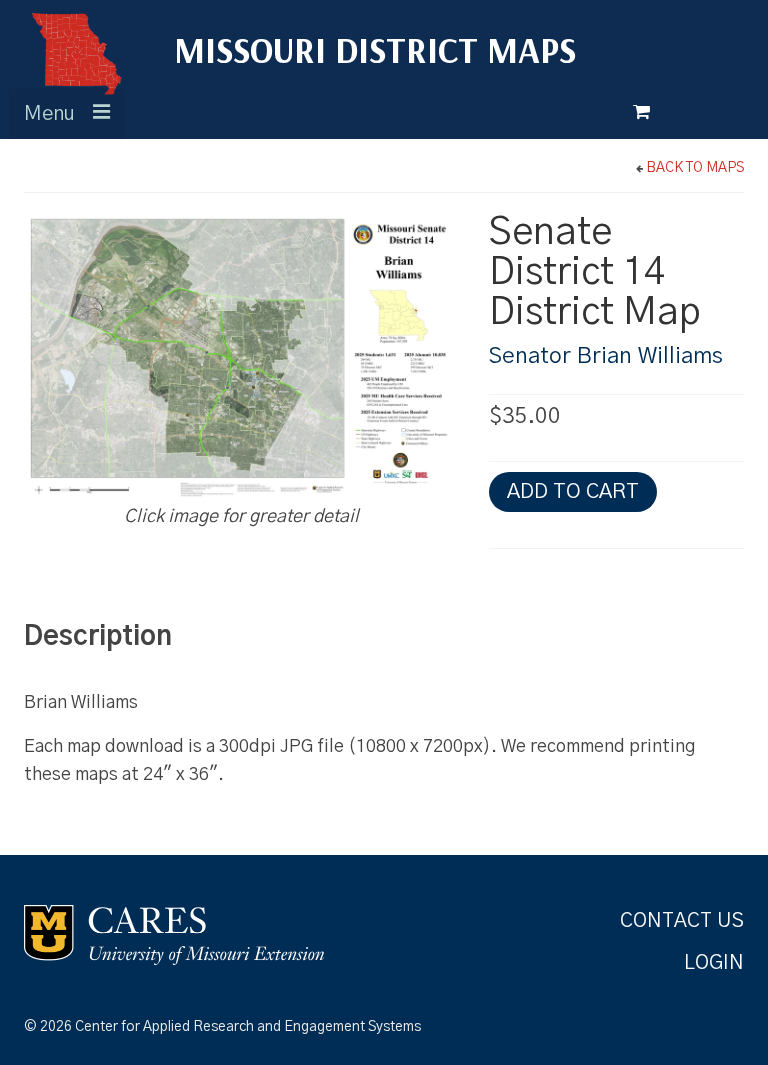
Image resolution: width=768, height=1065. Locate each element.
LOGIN (714, 963)
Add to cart (573, 491)
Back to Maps (695, 168)
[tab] (111, 636)
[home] (75, 52)
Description (98, 636)
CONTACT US (682, 921)
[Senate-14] (241, 358)
